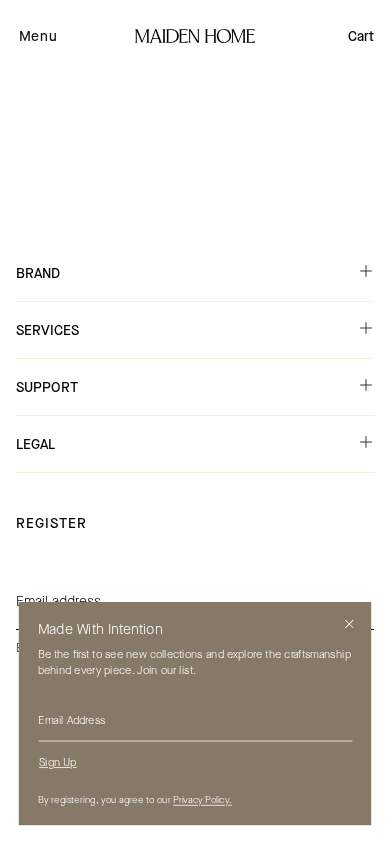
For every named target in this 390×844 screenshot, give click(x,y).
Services (47, 330)
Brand (38, 273)
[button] (38, 36)
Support (47, 387)
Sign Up (58, 762)
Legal (35, 444)
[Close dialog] (349, 624)
